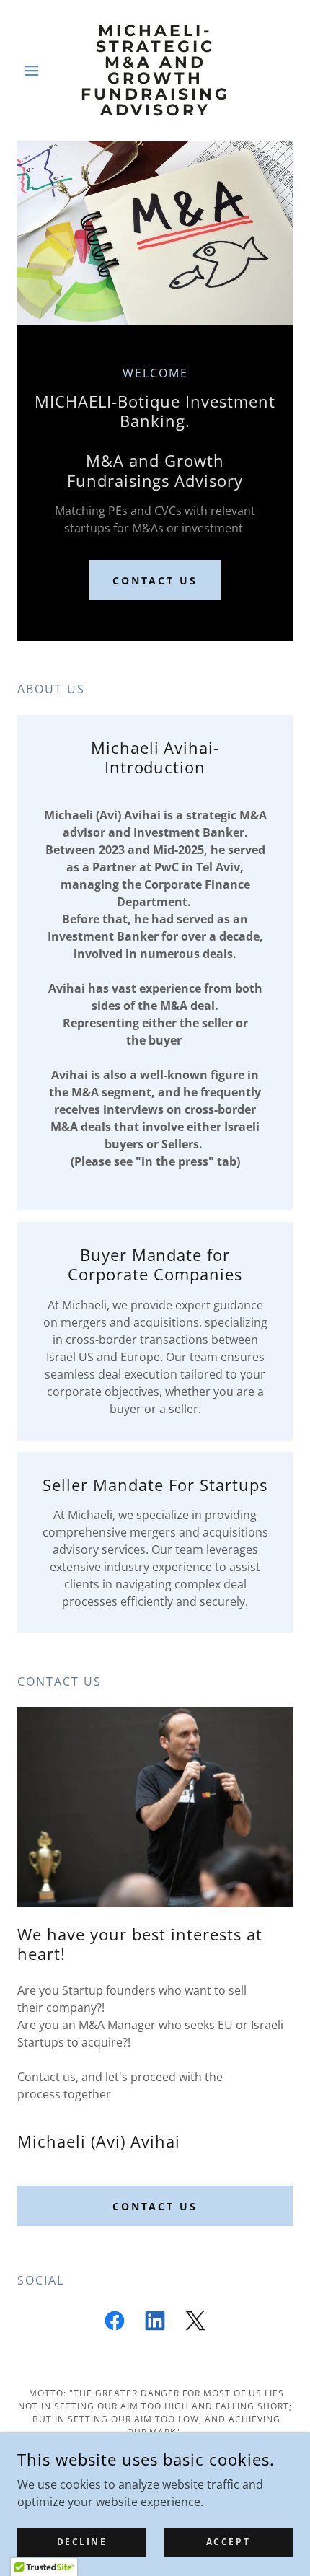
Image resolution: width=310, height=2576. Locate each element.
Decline (82, 2542)
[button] (38, 71)
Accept (228, 2542)
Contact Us (155, 580)
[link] (155, 71)
